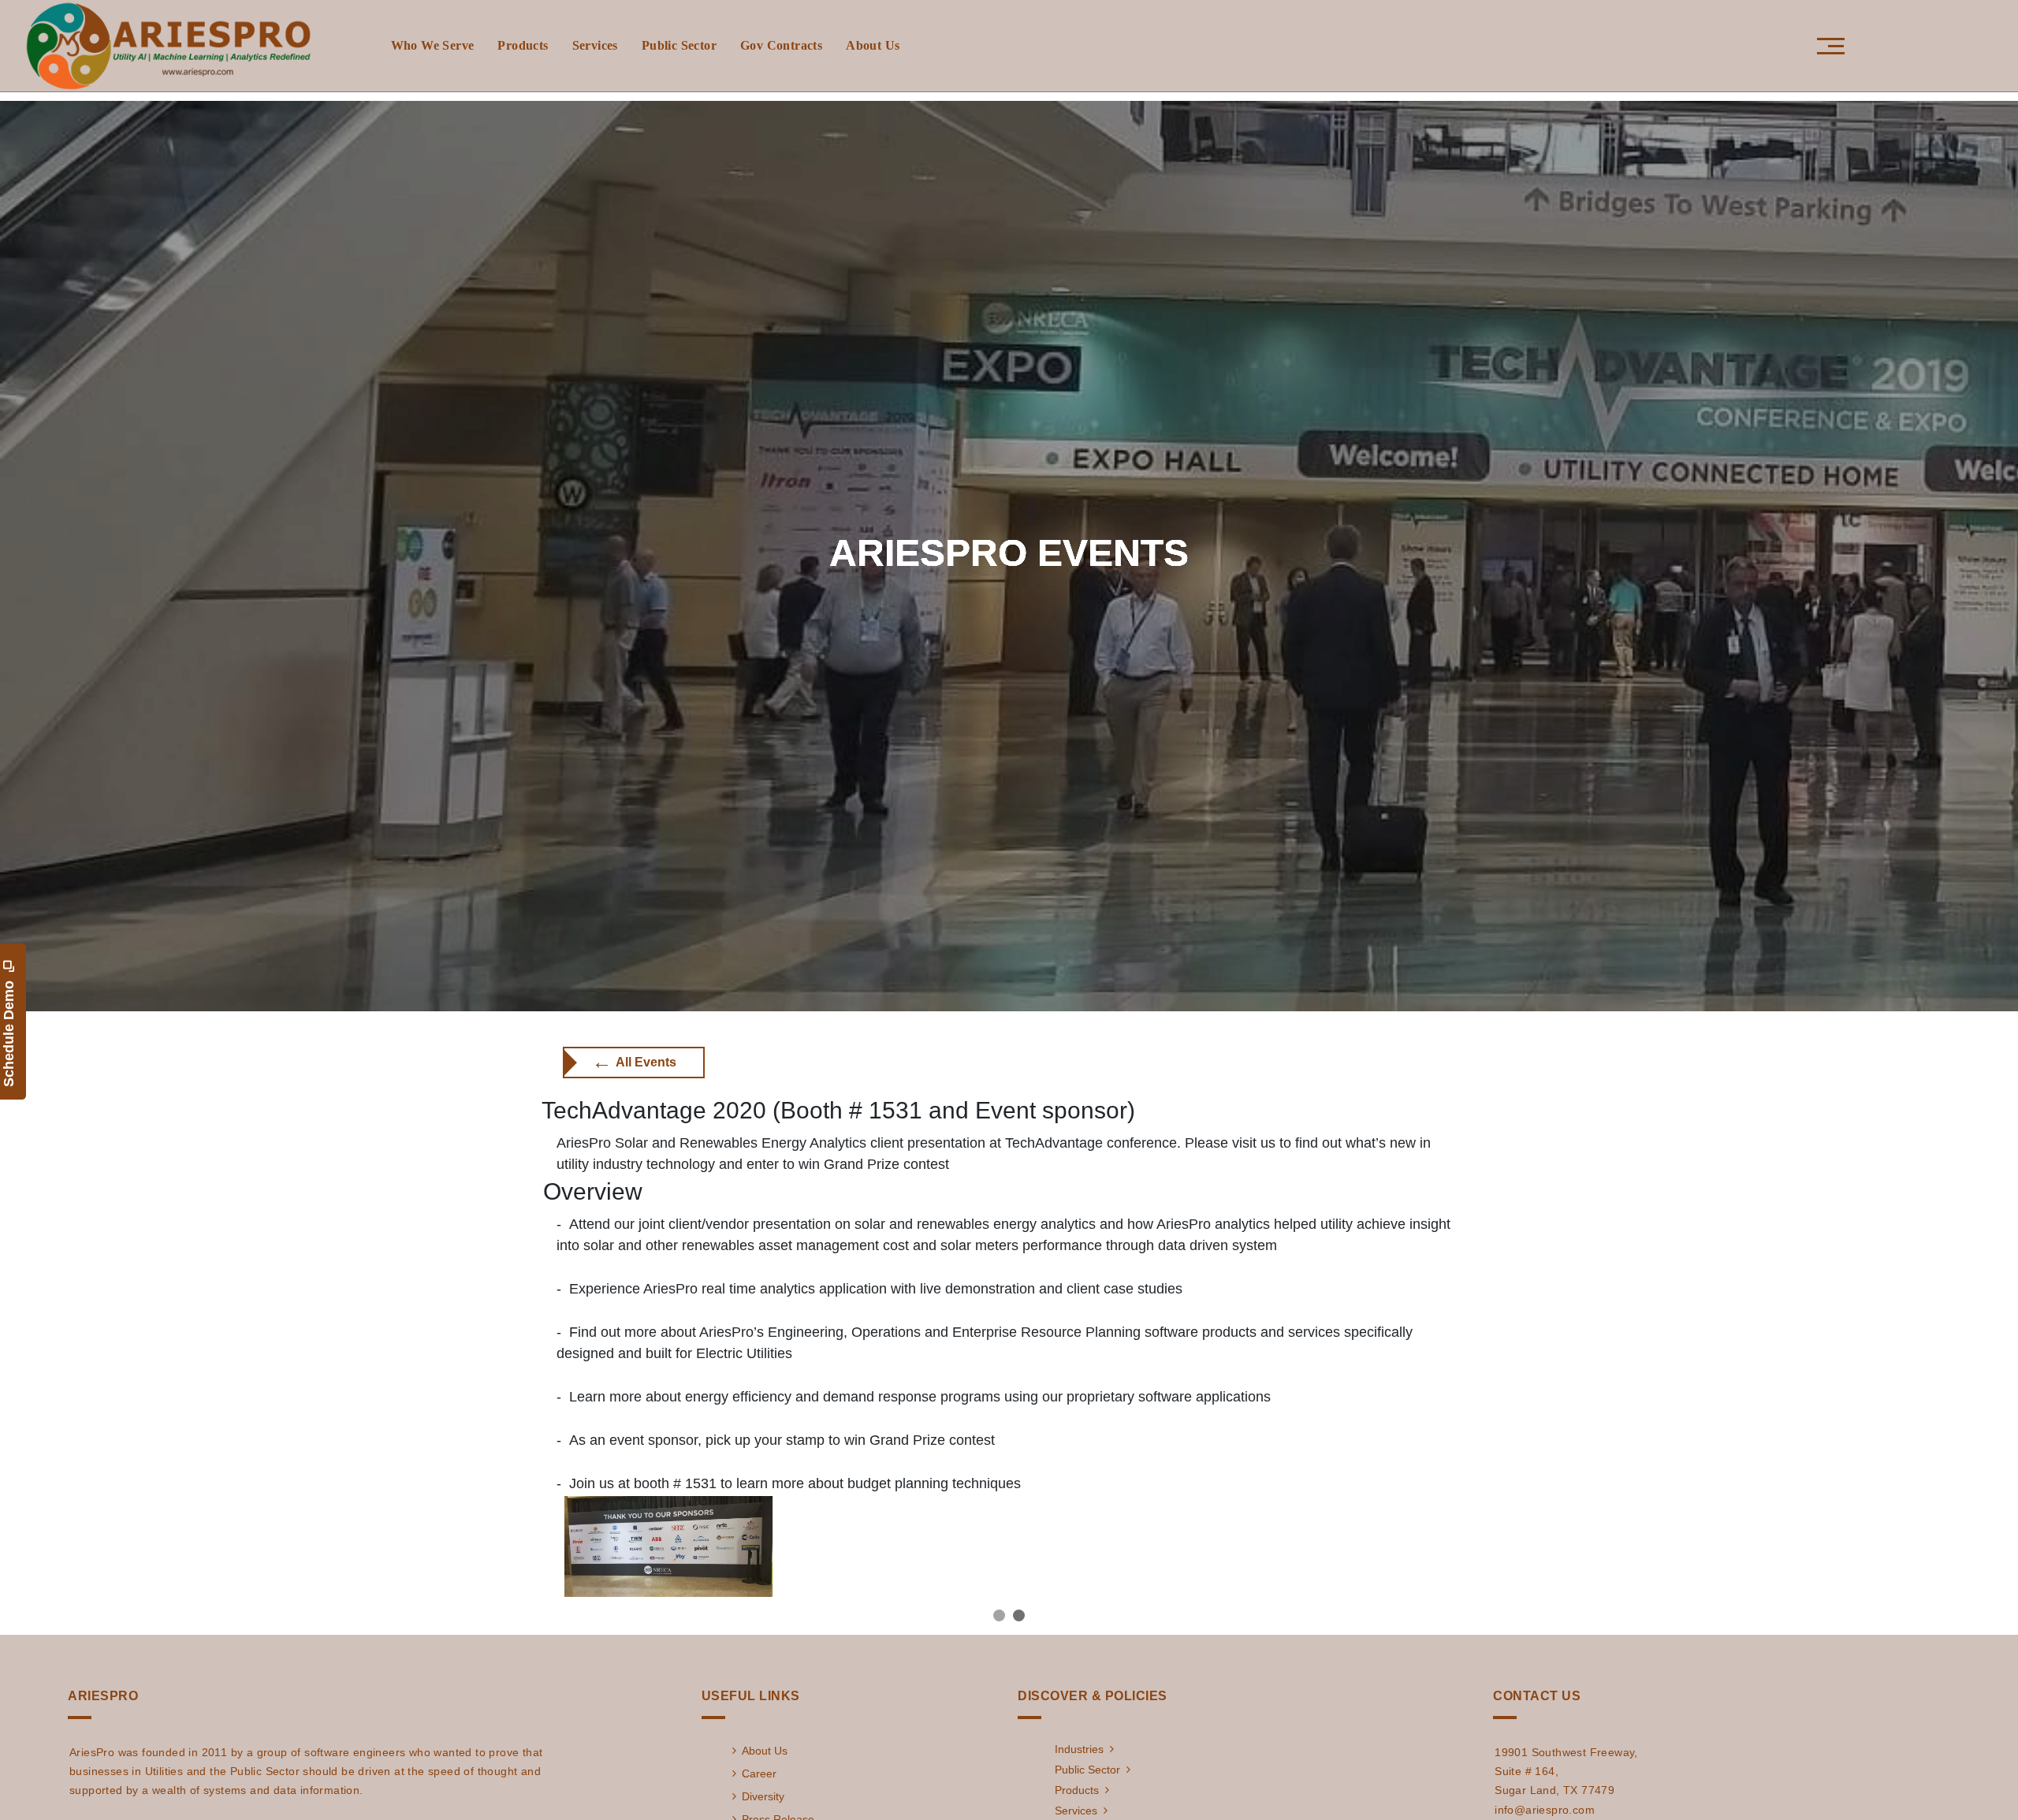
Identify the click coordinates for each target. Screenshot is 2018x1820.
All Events (634, 1062)
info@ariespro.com (1545, 1810)
